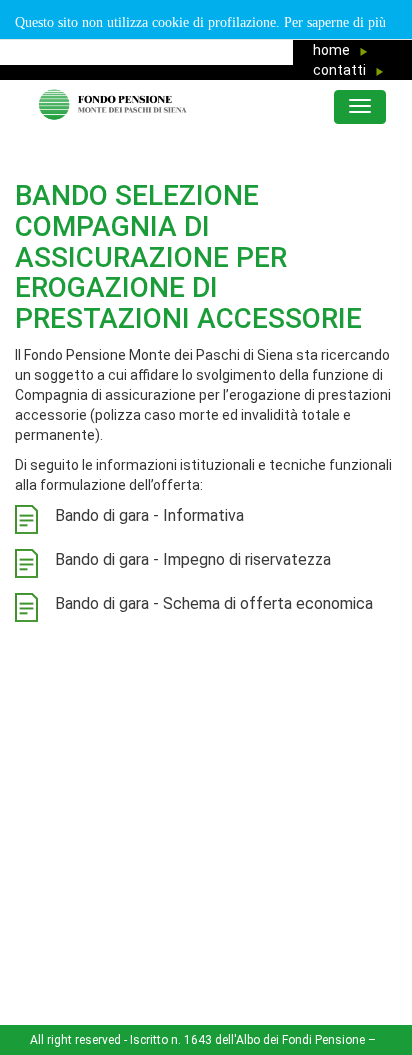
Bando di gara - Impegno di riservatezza (193, 559)
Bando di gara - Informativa (149, 515)
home (336, 50)
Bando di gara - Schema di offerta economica (214, 603)
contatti (344, 70)
